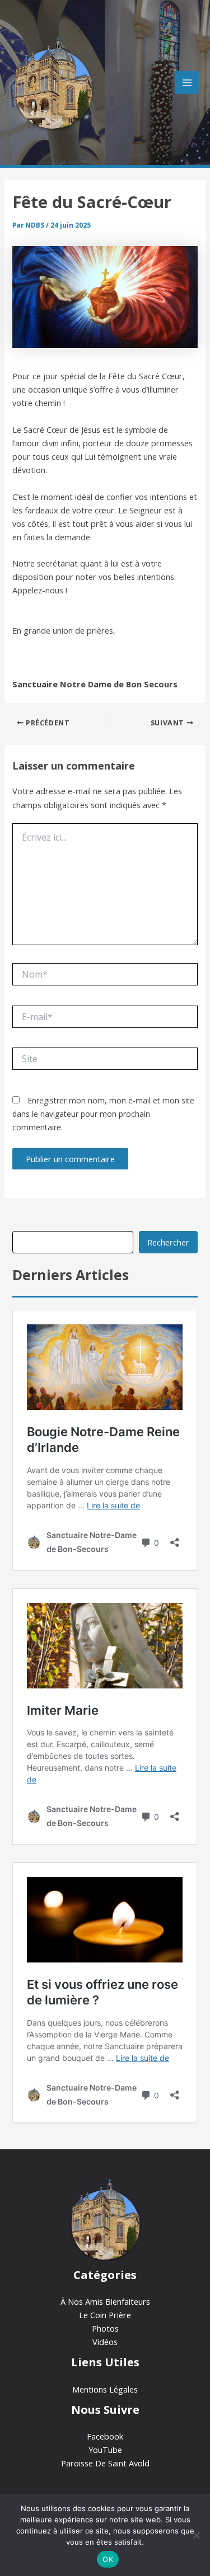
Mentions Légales (105, 2389)
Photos (105, 2328)
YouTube (105, 2450)
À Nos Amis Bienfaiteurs (105, 2301)
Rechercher (168, 1242)
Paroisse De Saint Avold (105, 2463)
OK (108, 2559)
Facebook (105, 2436)
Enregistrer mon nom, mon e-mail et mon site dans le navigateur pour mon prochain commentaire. (103, 1114)
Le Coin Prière (105, 2315)
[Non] (196, 2535)
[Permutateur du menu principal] (187, 83)
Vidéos (105, 2342)
